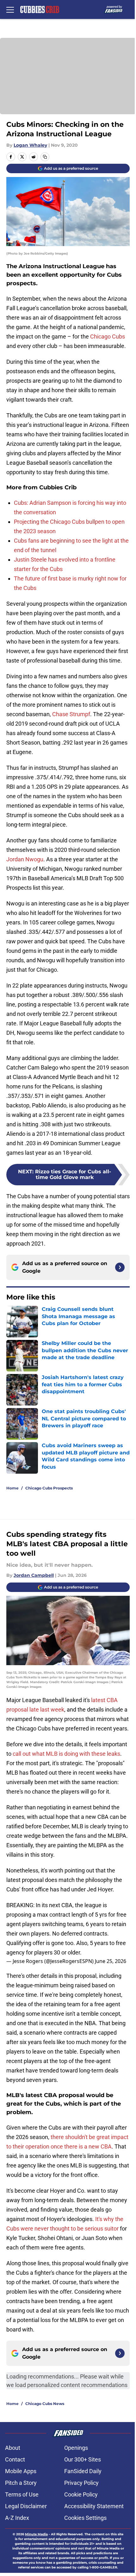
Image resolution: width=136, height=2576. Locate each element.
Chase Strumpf (71, 714)
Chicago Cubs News (45, 2404)
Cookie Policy (81, 2494)
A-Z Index (17, 2518)
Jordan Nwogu (25, 859)
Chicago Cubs (108, 336)
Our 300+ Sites (83, 2459)
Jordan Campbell (34, 1575)
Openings (76, 2448)
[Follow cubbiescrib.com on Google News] (120, 1267)
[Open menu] (10, 9)
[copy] (45, 157)
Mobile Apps (21, 2471)
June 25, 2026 (111, 1961)
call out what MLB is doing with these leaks (66, 1754)
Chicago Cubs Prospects (49, 1488)
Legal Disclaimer (26, 2506)
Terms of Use (22, 2494)
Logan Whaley (30, 145)
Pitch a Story (21, 2483)
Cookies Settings (85, 2518)
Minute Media (36, 2534)
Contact (15, 2459)
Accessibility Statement (94, 2506)
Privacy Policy (81, 2483)
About (13, 2448)
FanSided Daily (83, 2471)
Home (12, 1488)
